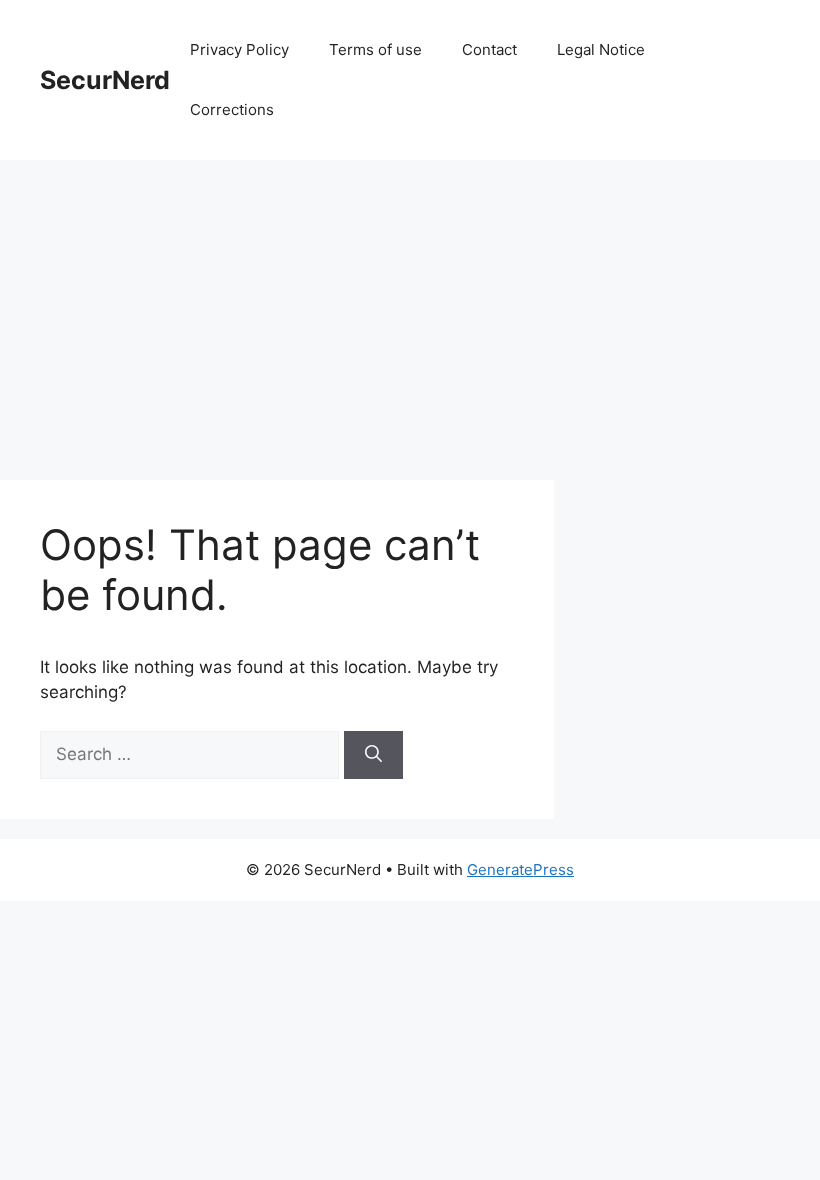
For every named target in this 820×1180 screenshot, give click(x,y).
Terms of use (375, 49)
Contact (489, 49)
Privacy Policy (239, 49)
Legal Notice (601, 49)
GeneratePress (520, 869)
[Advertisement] (410, 310)
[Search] (373, 755)
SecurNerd (105, 80)
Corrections (232, 109)
